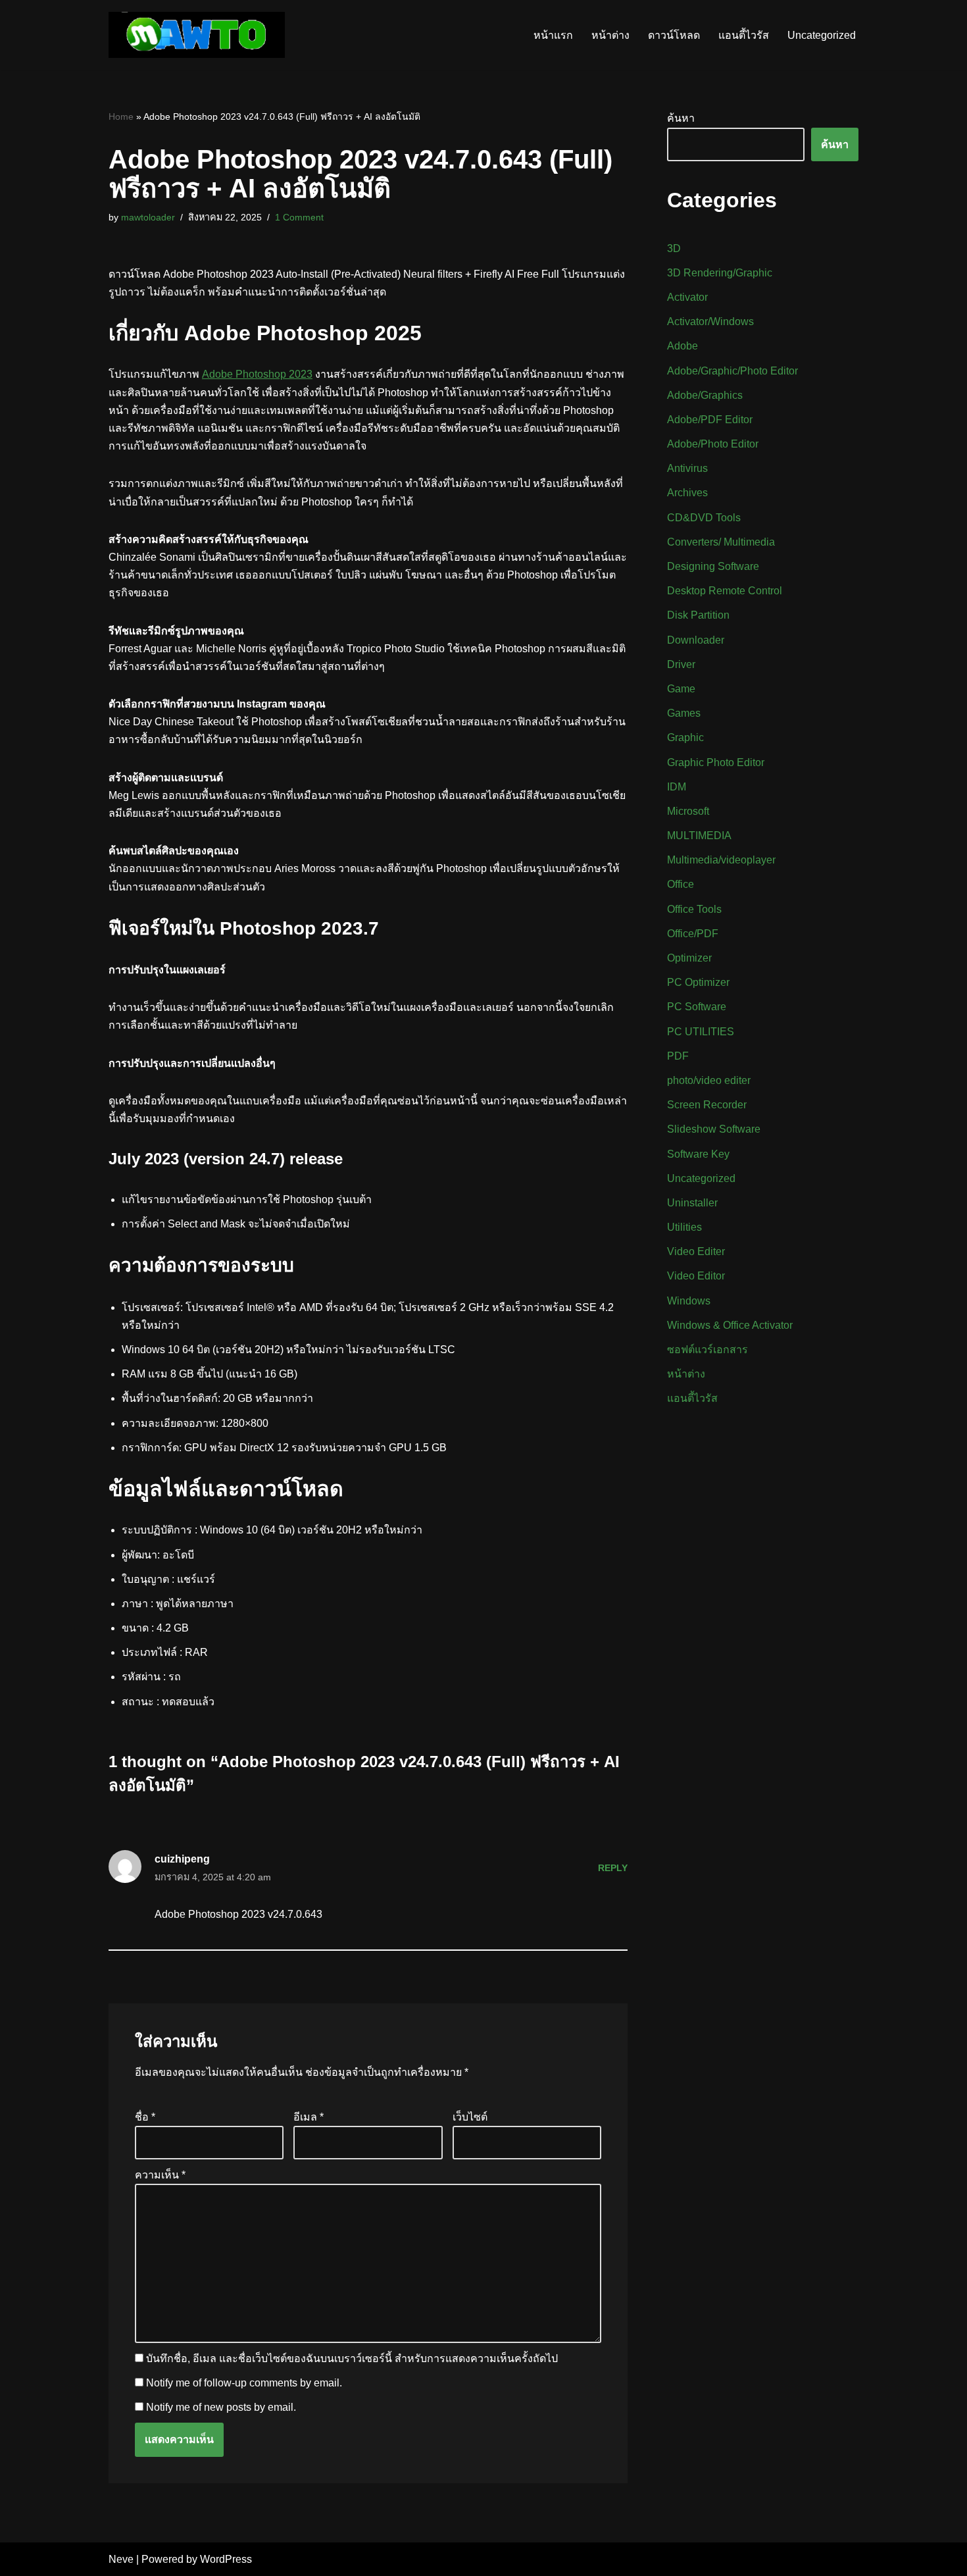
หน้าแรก (553, 35)
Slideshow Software (714, 1129)
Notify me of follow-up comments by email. (244, 2383)
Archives (687, 493)
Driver (681, 664)
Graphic (685, 737)
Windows (689, 1301)
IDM (677, 787)
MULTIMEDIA (699, 836)
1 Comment (299, 217)
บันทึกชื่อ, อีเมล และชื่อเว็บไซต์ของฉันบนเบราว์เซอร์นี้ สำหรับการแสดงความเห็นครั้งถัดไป (352, 2358)
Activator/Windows (710, 322)
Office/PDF (693, 934)
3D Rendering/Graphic (720, 273)
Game (681, 689)
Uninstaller (692, 1203)
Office (681, 884)
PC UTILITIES (701, 1032)
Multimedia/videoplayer (721, 860)
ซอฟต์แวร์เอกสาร (707, 1350)
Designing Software (713, 566)
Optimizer (689, 958)
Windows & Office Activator (730, 1325)
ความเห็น (160, 2175)
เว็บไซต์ (470, 2117)
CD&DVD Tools (704, 518)
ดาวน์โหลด (674, 35)
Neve (121, 2559)
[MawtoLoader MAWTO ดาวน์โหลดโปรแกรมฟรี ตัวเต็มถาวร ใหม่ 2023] (197, 35)
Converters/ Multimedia (721, 542)
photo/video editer (709, 1080)
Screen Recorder (707, 1105)
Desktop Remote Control (725, 591)
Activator (687, 297)
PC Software (697, 1007)
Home (121, 116)
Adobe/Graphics (705, 395)
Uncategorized (822, 35)
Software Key (698, 1154)
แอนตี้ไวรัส (744, 35)
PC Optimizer (698, 982)
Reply (613, 1868)
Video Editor (696, 1276)
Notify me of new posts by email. (221, 2407)
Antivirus (687, 468)
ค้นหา (681, 118)
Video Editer (696, 1251)
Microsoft (688, 811)
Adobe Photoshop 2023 (257, 374)
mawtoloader (148, 217)
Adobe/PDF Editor (710, 420)
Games (684, 713)
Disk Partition (698, 615)
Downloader (696, 640)
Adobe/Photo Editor (713, 444)
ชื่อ (145, 2117)
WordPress (226, 2559)
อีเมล (309, 2117)
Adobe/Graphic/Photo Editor (732, 371)
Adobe (682, 346)
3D (674, 248)
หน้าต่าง (610, 35)
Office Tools (694, 909)
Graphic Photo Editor (716, 762)
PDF (678, 1056)
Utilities (684, 1227)
